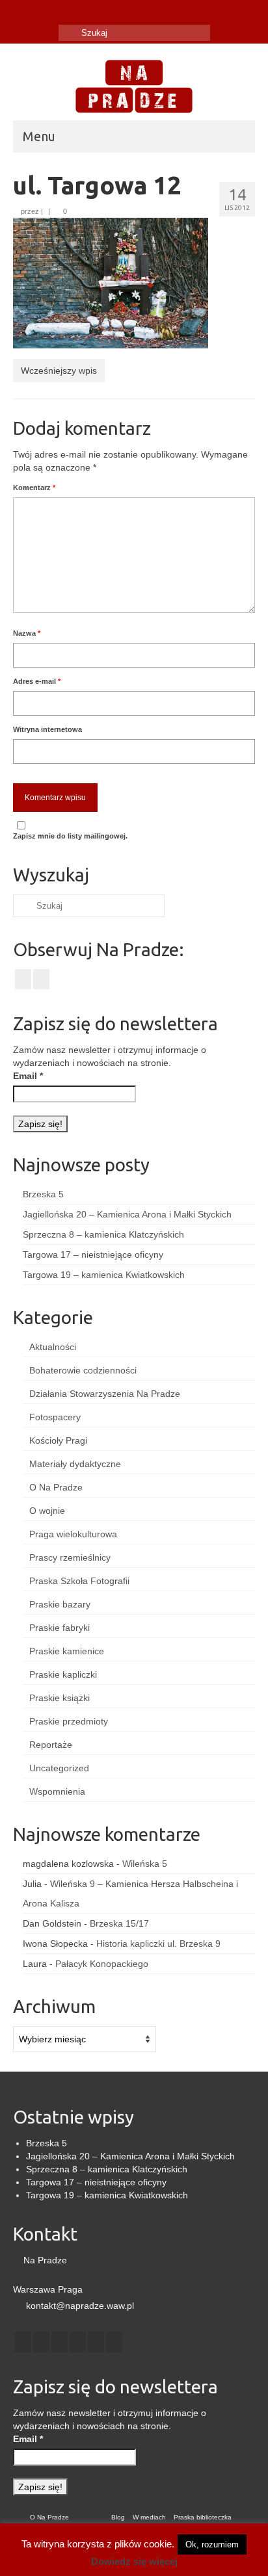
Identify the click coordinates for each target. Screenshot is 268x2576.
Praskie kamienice (67, 1651)
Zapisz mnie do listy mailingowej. (70, 836)
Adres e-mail (37, 681)
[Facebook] (22, 11)
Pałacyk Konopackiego (102, 1964)
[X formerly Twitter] (41, 2342)
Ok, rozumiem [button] (212, 2544)
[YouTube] (78, 2342)
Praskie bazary (60, 1604)
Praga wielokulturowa (73, 1534)
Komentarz (34, 488)
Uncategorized (59, 1768)
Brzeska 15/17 (119, 1923)
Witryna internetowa (47, 729)
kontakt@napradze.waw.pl (79, 2306)
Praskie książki (60, 1698)
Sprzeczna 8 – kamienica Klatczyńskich (103, 1234)
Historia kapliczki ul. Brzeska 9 (158, 1944)
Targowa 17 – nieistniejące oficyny (93, 1255)
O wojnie (47, 1511)
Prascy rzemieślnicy (70, 1557)
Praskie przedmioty (69, 1721)
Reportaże (51, 1745)
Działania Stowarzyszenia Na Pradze (105, 1394)
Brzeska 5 (43, 1194)
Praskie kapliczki (63, 1674)
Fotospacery (55, 1417)
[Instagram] (41, 11)
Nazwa (27, 633)
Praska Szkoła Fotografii (79, 1581)
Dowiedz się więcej (134, 2561)
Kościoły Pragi (58, 1440)
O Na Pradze (56, 1487)
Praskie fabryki (60, 1628)
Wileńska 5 (145, 1864)
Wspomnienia (57, 1791)
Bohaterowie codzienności (83, 1370)
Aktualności (53, 1347)
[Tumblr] (60, 11)
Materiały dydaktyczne (75, 1464)
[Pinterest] (96, 2342)
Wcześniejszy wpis (59, 371)
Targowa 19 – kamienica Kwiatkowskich (104, 1275)
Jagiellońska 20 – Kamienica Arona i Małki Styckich (127, 1214)
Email (28, 1076)
